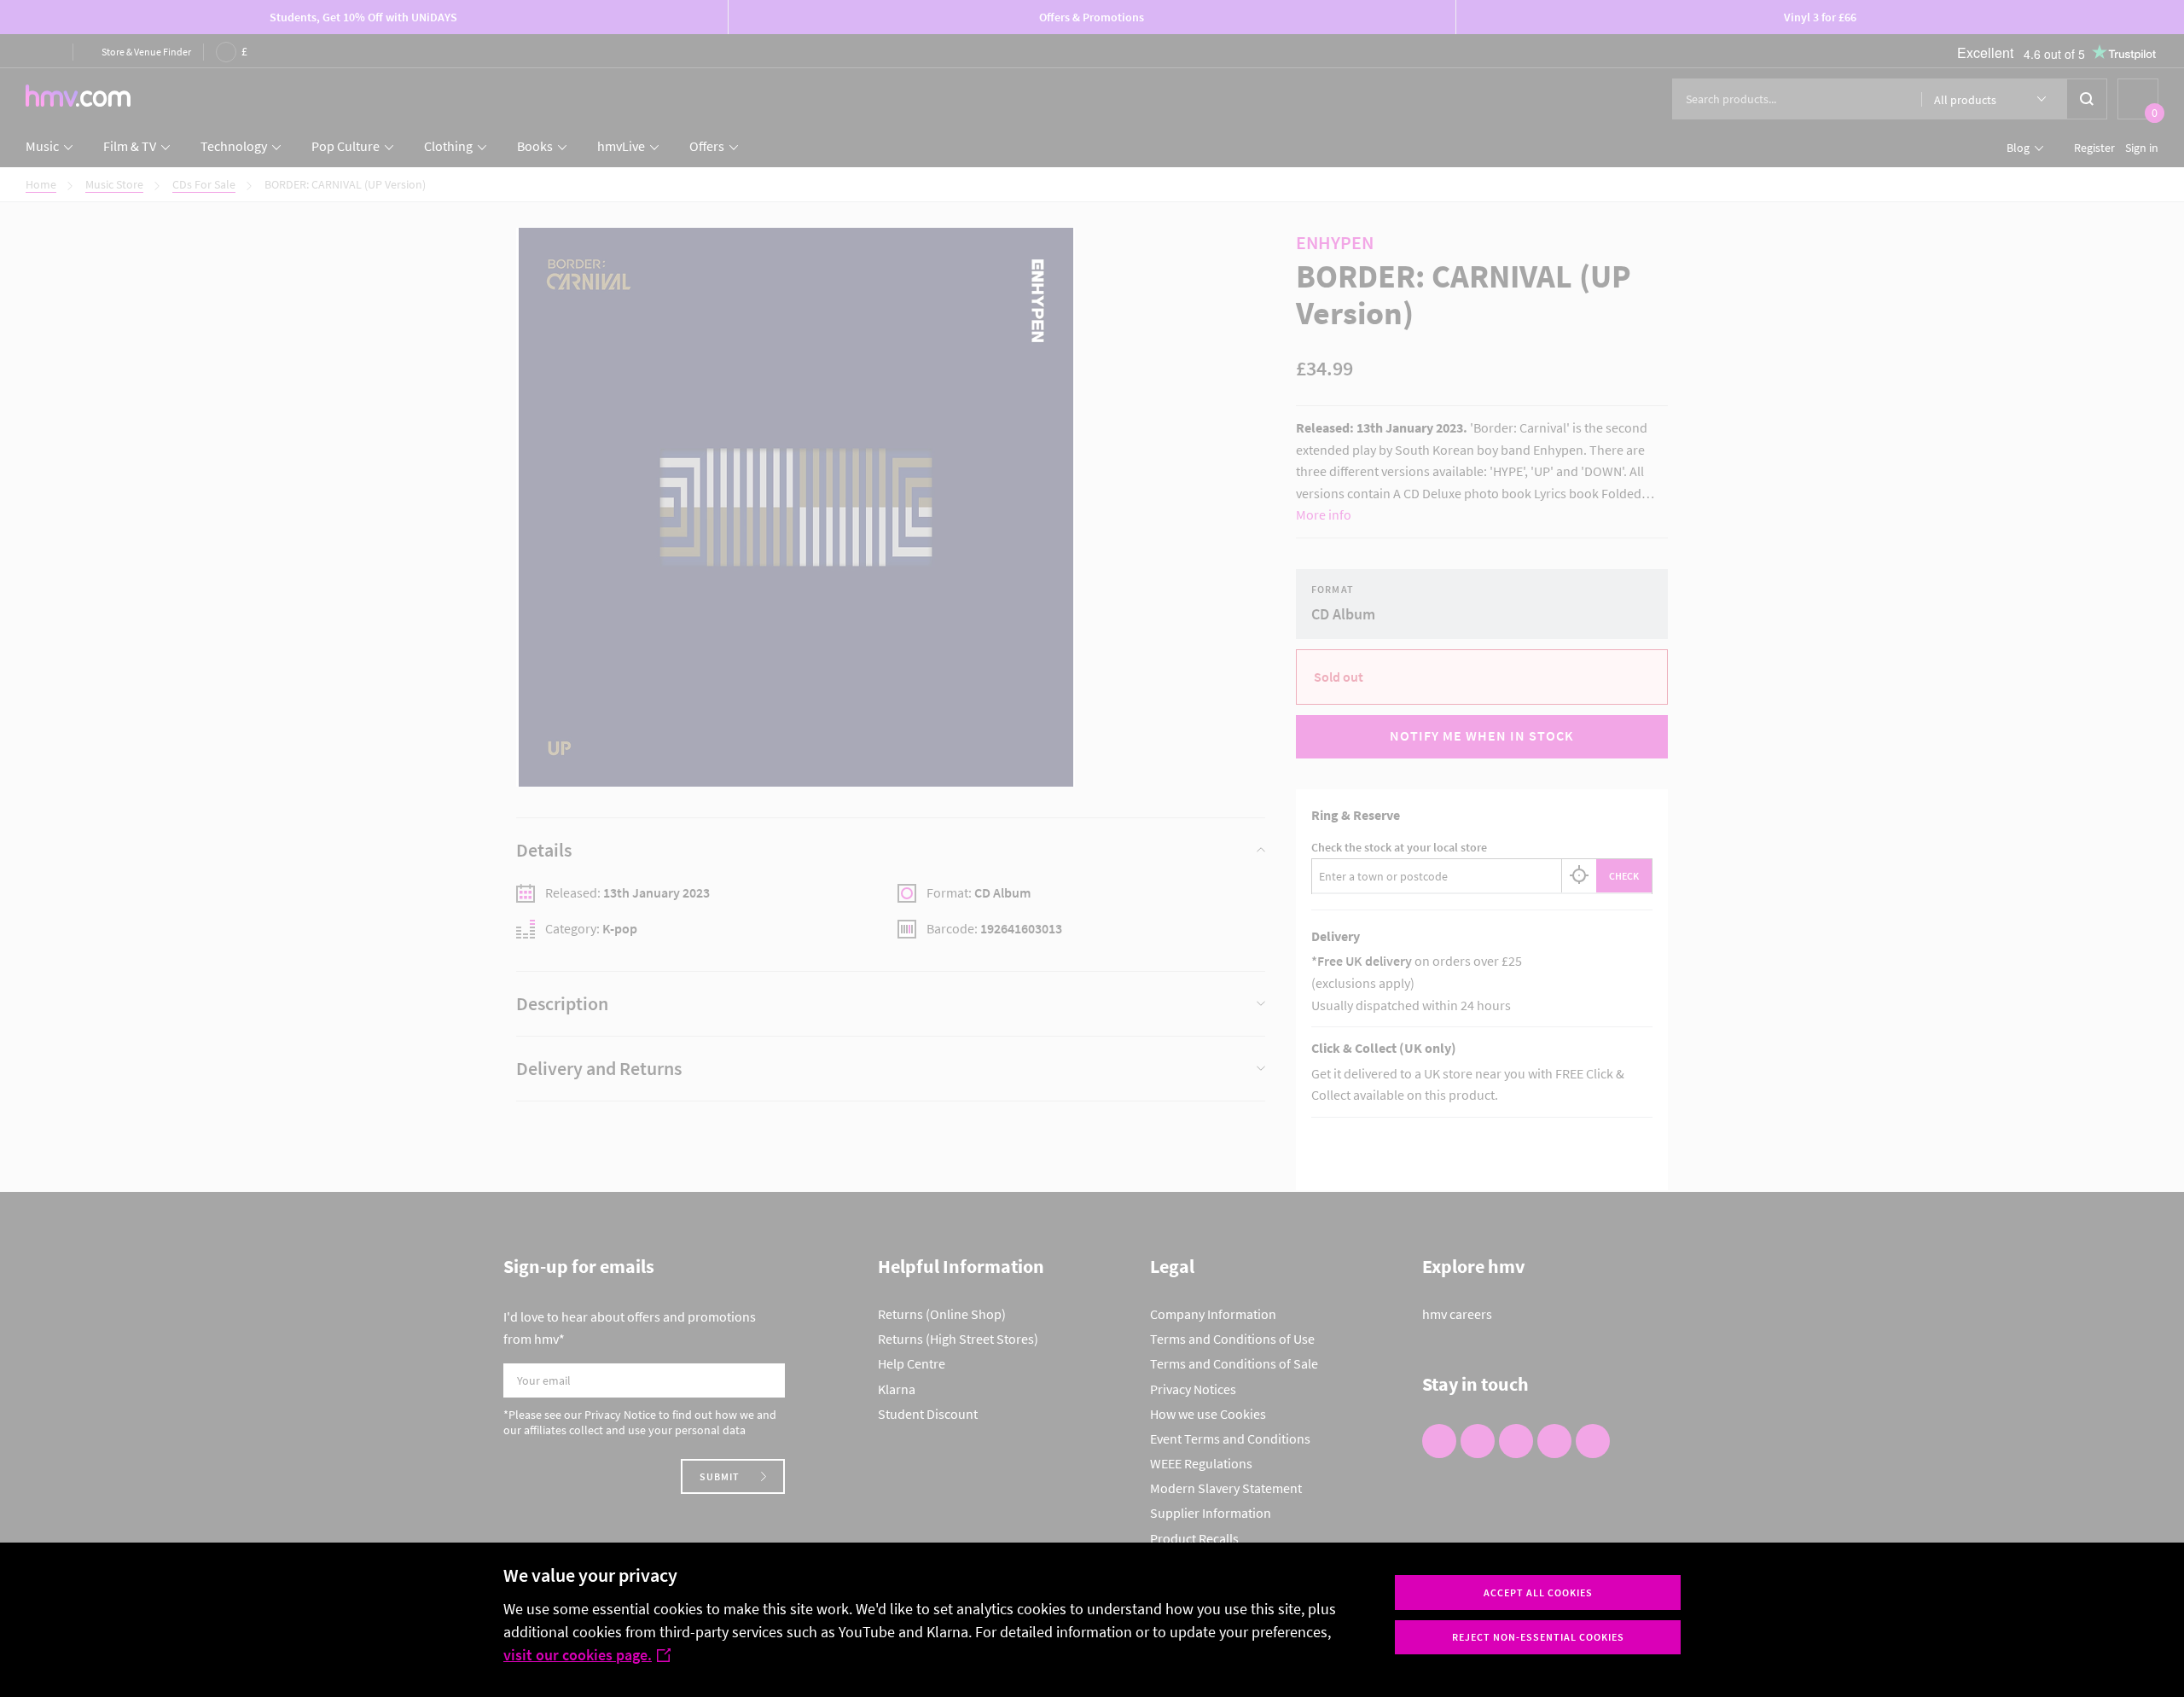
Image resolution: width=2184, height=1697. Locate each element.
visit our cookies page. (578, 1655)
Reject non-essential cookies (1538, 1637)
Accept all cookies (1538, 1592)
